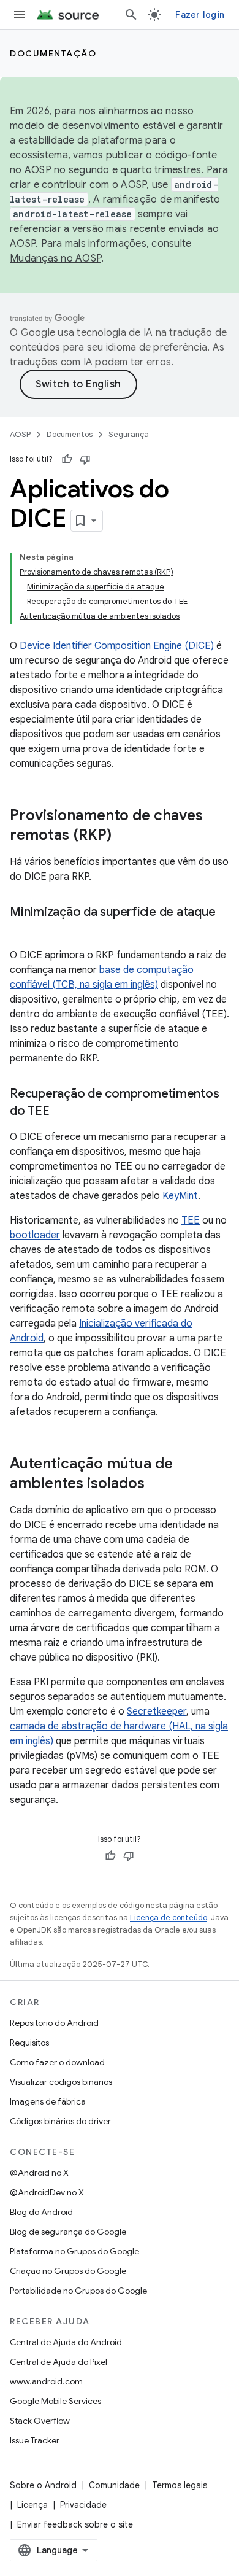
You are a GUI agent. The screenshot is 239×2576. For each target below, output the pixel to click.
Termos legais (180, 2485)
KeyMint (180, 1196)
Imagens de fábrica (48, 2101)
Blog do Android (41, 2212)
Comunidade (114, 2485)
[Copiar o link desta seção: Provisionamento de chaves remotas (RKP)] (124, 836)
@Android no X (39, 2173)
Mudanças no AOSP (55, 258)
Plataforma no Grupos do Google (74, 2251)
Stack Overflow (40, 2421)
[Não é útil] (85, 459)
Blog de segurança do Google (68, 2232)
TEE (191, 1220)
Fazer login (200, 15)
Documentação (53, 53)
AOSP (20, 434)
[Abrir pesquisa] (131, 15)
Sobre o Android (43, 2485)
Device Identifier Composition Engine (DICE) (117, 646)
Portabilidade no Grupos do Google (78, 2291)
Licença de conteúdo (169, 1918)
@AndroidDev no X (47, 2192)
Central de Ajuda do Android (66, 2342)
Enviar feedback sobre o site (75, 2524)
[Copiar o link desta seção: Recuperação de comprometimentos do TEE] (62, 1112)
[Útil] (67, 459)
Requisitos (29, 2043)
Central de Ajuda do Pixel (59, 2362)
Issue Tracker (35, 2440)
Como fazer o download (57, 2062)
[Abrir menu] (20, 15)
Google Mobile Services (55, 2401)
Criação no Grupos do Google (68, 2271)
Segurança (129, 434)
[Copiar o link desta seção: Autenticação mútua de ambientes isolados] (157, 1484)
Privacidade (83, 2505)
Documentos (70, 434)
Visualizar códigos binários (61, 2082)
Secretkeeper (157, 1712)
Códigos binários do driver (60, 2121)
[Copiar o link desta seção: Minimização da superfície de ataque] (22, 930)
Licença (32, 2505)
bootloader (35, 1235)
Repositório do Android (54, 2023)
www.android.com (46, 2381)
